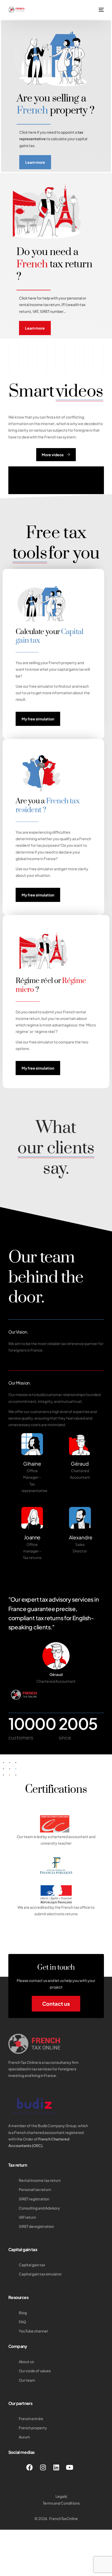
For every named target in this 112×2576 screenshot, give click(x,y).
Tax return (18, 2165)
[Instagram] (43, 2467)
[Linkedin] (56, 2467)
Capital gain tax (23, 2249)
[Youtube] (70, 2467)
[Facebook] (30, 2467)
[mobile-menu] (101, 10)
